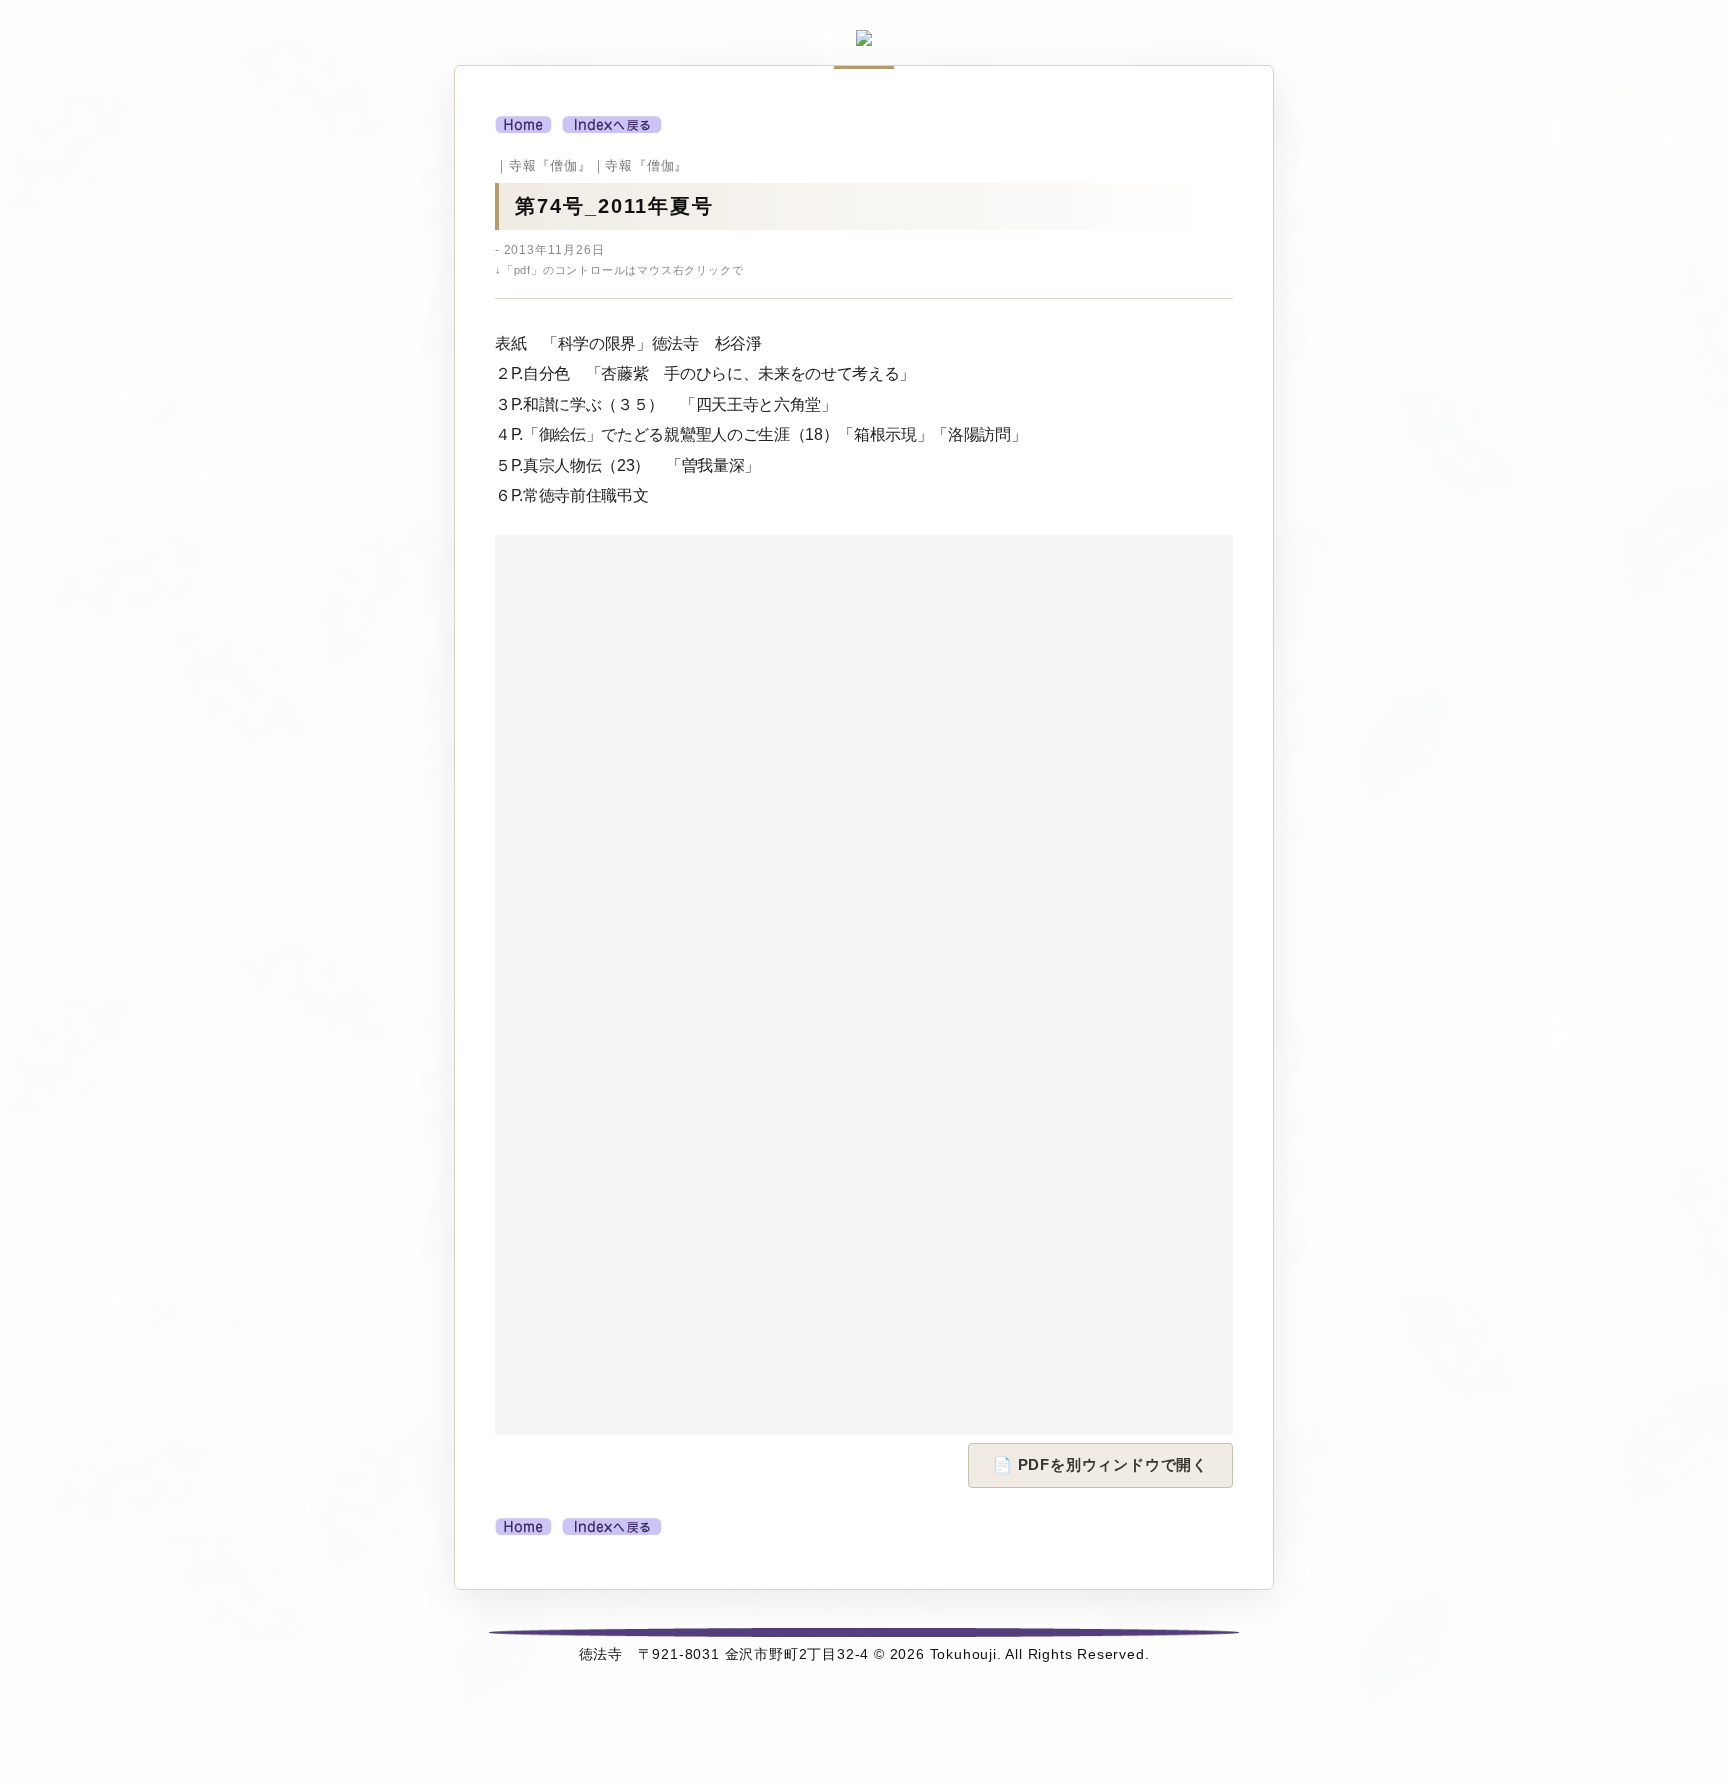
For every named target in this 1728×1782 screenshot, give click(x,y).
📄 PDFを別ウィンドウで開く (1100, 1464)
